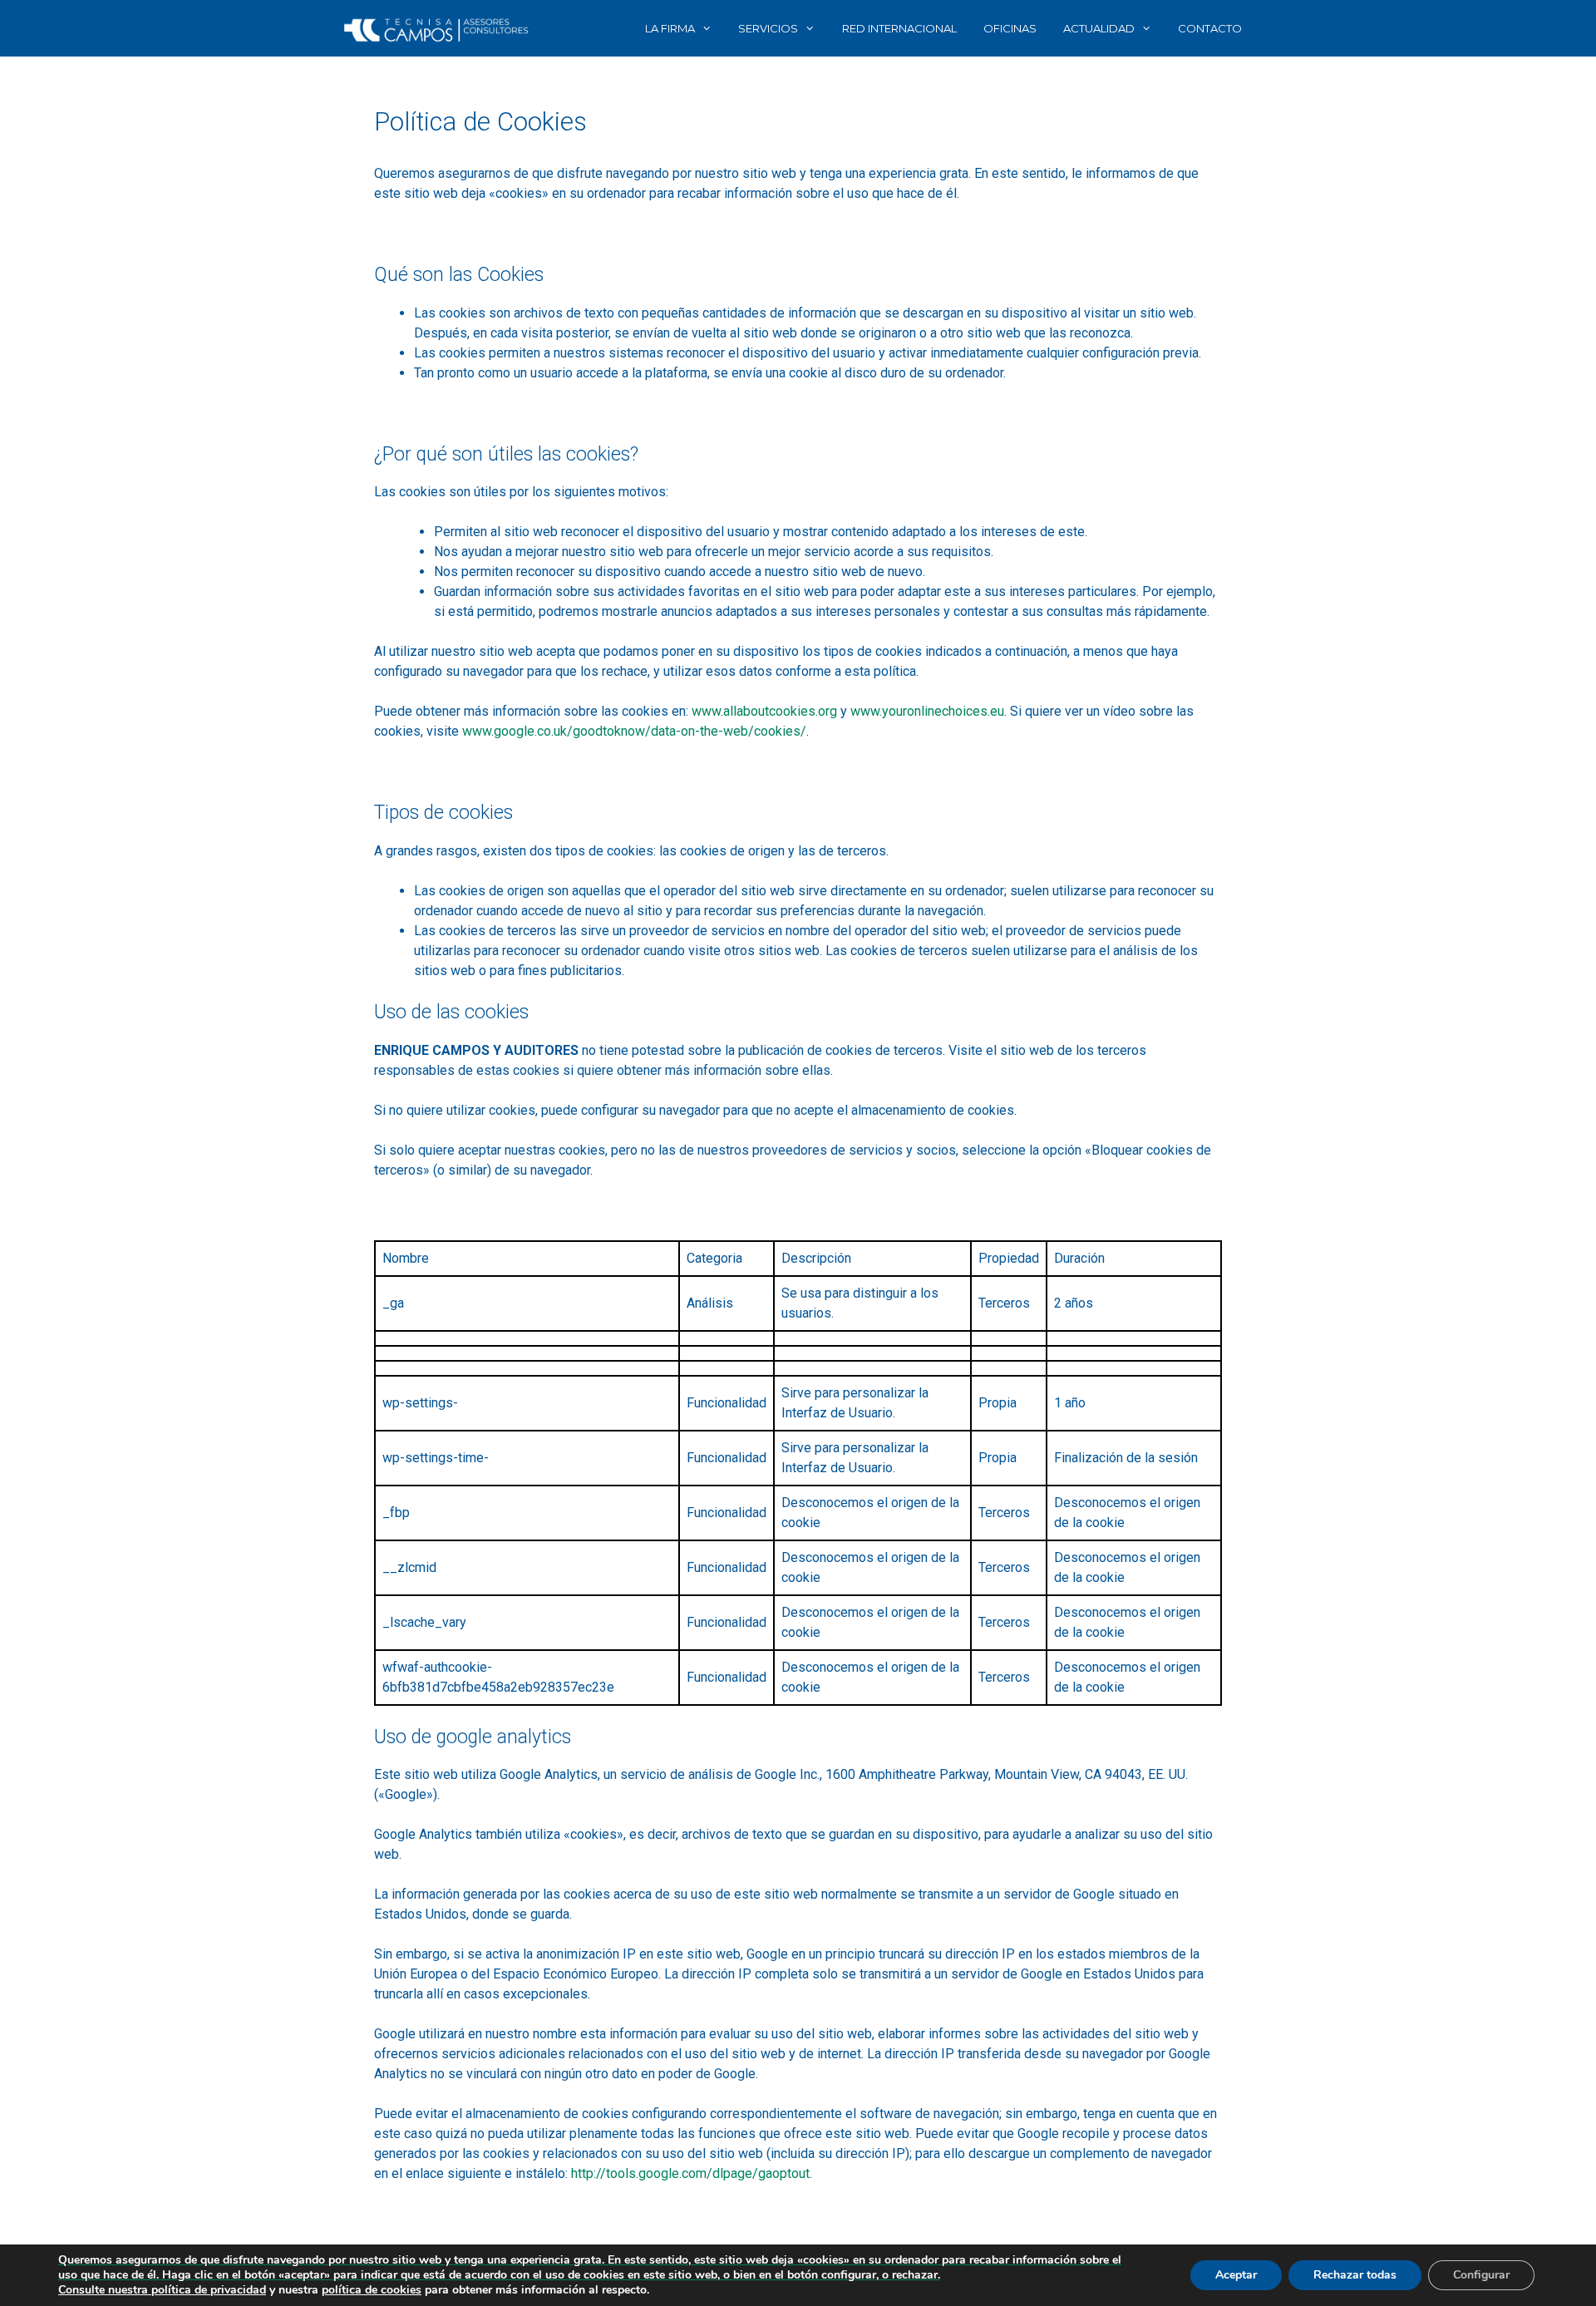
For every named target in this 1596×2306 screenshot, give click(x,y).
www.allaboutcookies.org (764, 711)
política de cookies (372, 2290)
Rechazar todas (1355, 2275)
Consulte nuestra (105, 2290)
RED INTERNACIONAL (899, 28)
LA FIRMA (670, 28)
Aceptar (1236, 2275)
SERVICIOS (768, 28)
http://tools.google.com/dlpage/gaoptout (690, 2173)
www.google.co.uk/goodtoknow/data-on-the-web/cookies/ (634, 731)
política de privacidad (209, 2290)
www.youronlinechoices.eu (927, 711)
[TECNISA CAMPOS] (436, 28)
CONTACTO (1210, 28)
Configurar (1481, 2275)
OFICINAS (1010, 28)
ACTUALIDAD (1099, 28)
